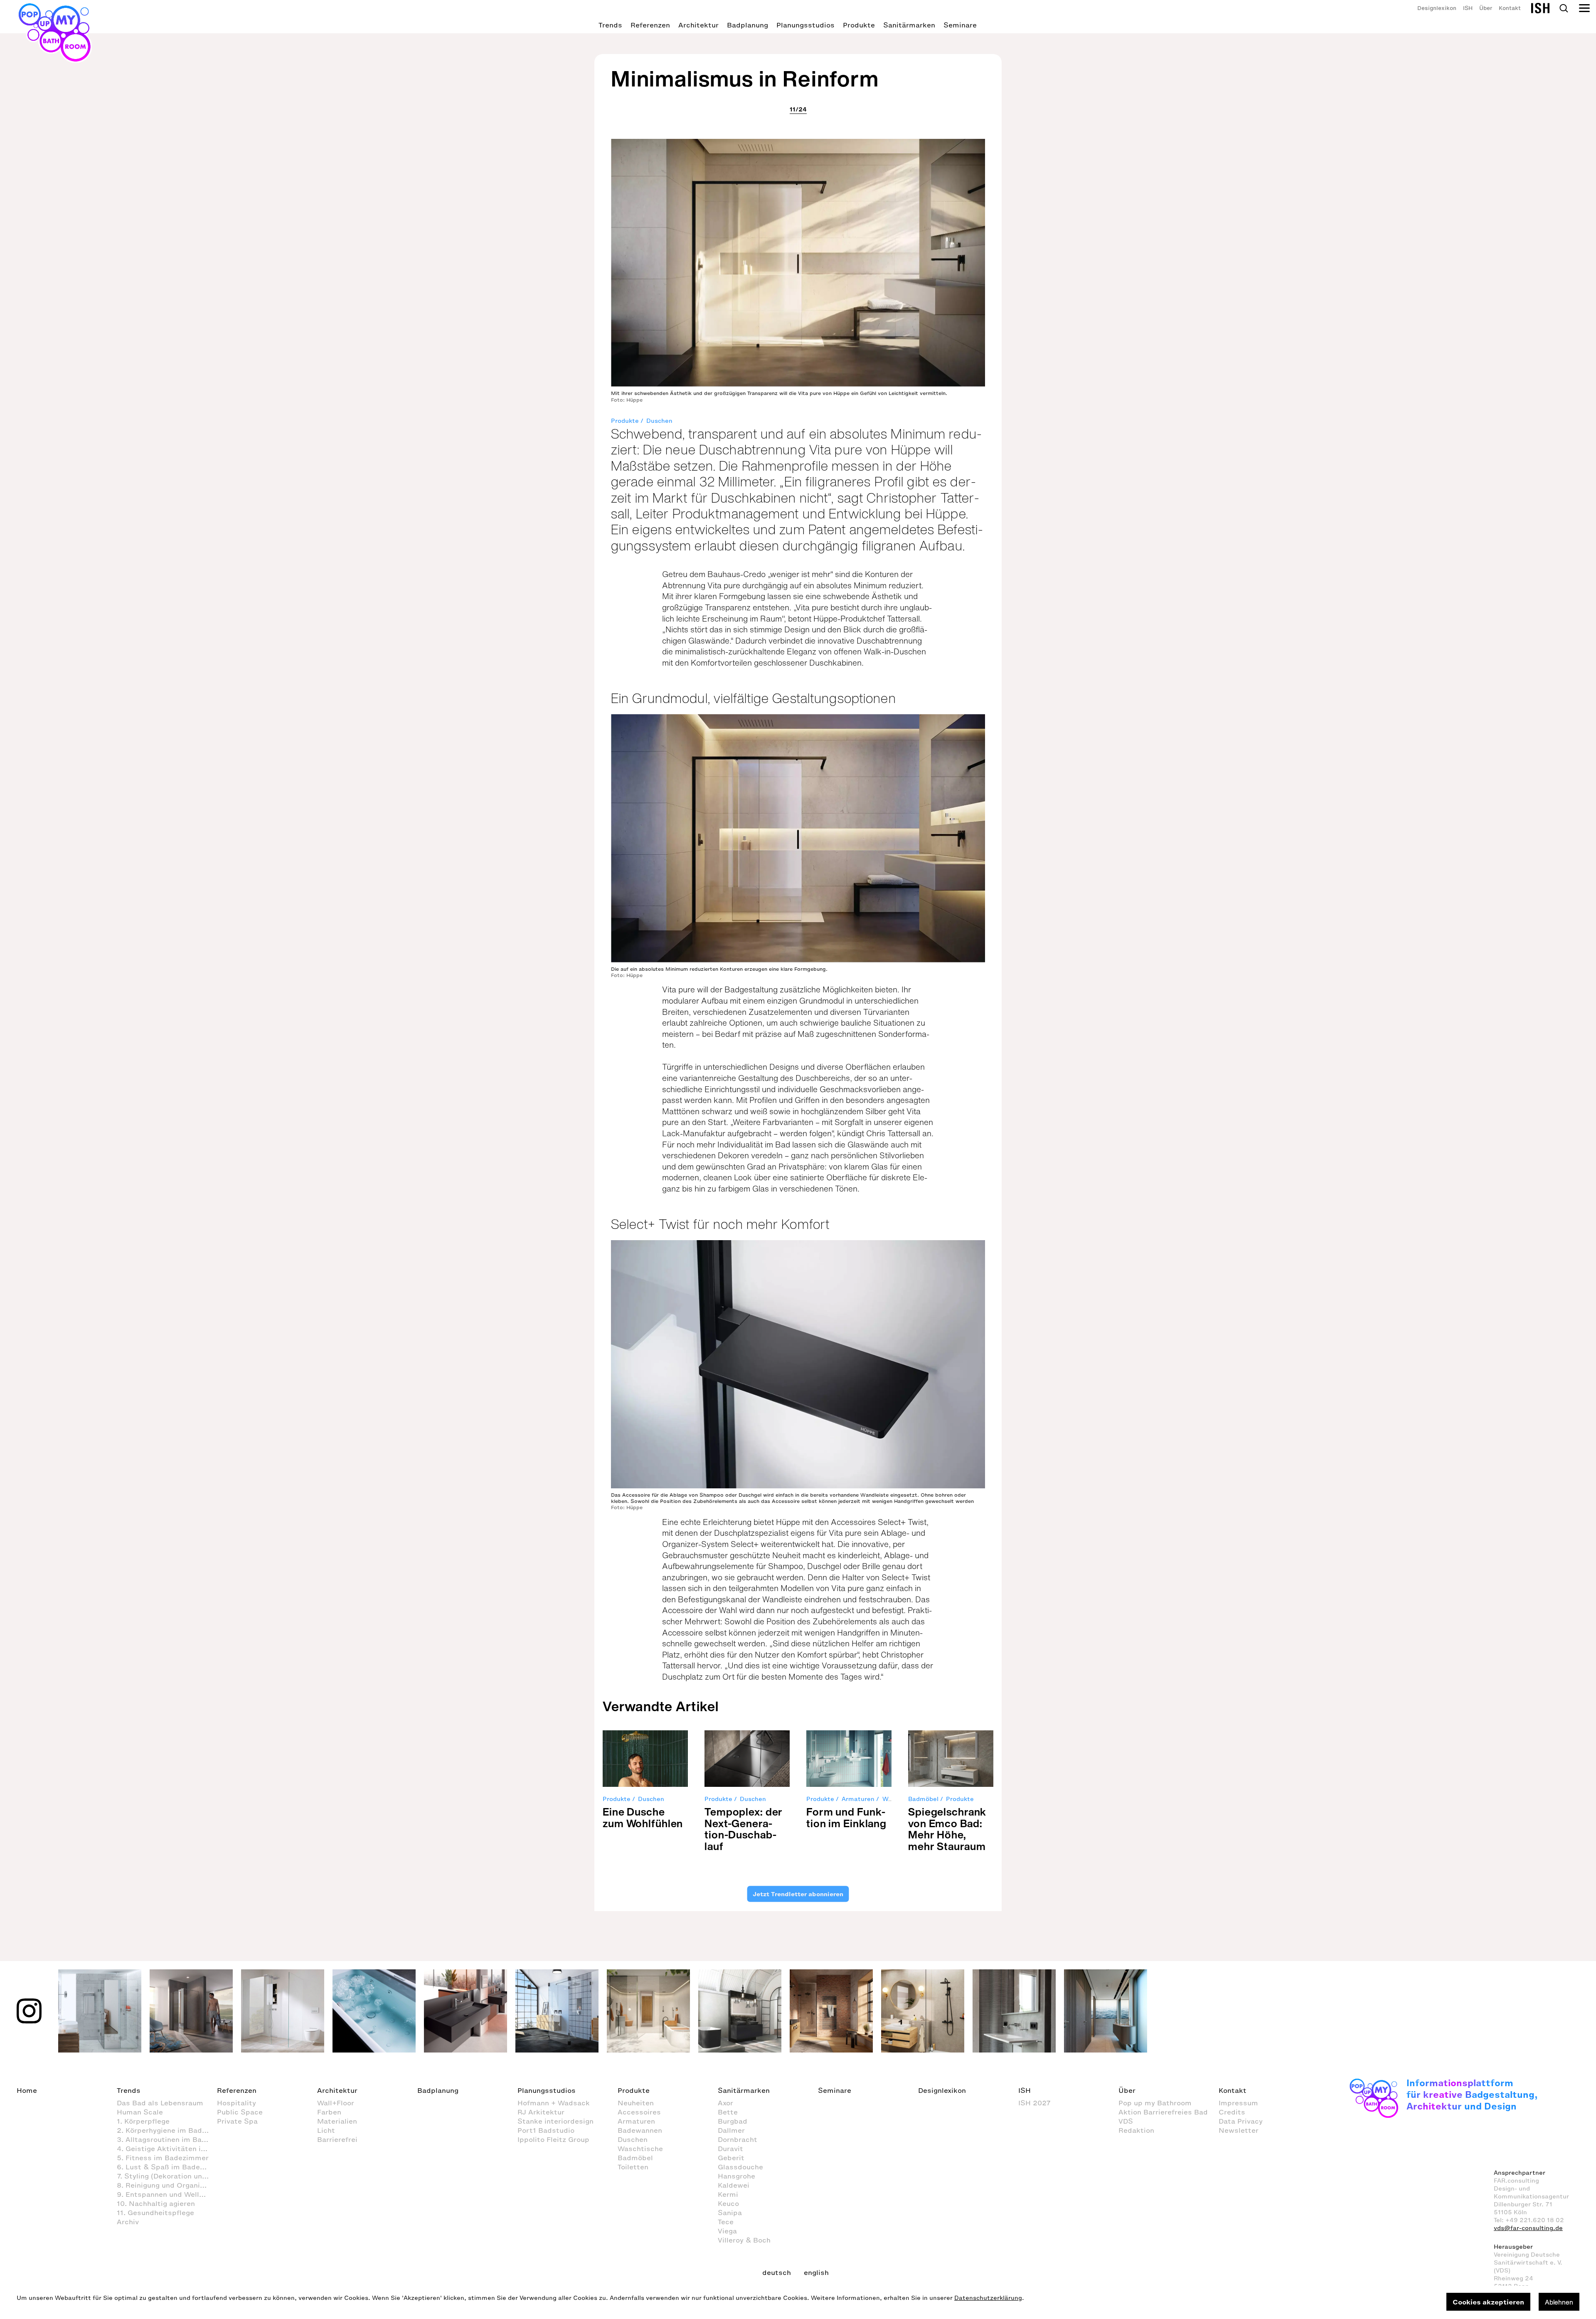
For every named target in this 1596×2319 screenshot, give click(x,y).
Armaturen (858, 1799)
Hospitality (236, 2103)
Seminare (960, 25)
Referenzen (650, 25)
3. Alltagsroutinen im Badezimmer (167, 2139)
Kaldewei (734, 2185)
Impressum (1238, 2103)
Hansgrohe (736, 2176)
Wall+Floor (336, 2103)
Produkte (859, 25)
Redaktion (1136, 2130)
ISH (1468, 8)
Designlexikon (1437, 8)
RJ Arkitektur (541, 2112)
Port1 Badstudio (546, 2130)
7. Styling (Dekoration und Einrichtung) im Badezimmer (167, 2176)
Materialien (337, 2121)
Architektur (698, 25)
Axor (725, 2103)
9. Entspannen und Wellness (166, 2194)
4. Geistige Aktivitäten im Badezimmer (167, 2149)
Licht (326, 2130)
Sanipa (730, 2213)
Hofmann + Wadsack (554, 2103)
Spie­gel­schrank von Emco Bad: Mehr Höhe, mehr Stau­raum (947, 1829)
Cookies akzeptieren (1488, 2302)
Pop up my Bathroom (1155, 2103)
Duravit (730, 2149)
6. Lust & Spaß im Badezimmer (167, 2167)
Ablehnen (1559, 2302)
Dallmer (731, 2130)
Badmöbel (923, 1799)
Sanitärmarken (909, 25)
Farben (329, 2112)
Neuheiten (636, 2103)
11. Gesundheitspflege (155, 2213)
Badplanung (748, 25)
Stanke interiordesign (555, 2121)
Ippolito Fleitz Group (553, 2139)
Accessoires (639, 2112)
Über (1486, 8)
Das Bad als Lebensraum (160, 2103)
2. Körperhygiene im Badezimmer (167, 2130)
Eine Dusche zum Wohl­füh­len (643, 1817)
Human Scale (140, 2112)
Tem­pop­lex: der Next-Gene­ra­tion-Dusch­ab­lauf (744, 1829)
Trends (610, 25)
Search (1564, 8)
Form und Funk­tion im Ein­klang (846, 1817)
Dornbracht (738, 2139)
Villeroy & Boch (744, 2240)
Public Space (240, 2112)
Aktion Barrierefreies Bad (1163, 2112)
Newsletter (1239, 2130)
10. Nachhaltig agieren (156, 2203)
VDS (1126, 2121)
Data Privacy (1241, 2121)
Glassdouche (740, 2167)
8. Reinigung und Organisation (167, 2185)
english (816, 2272)
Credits (1232, 2112)
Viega (727, 2231)
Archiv (128, 2222)
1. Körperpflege (143, 2121)
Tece (726, 2222)
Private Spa (237, 2121)
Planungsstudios (805, 25)
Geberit (731, 2158)
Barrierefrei (337, 2139)
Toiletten (633, 2167)
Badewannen (640, 2130)
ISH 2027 (1034, 2103)
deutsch (777, 2272)
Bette (728, 2112)
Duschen (659, 421)
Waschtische (640, 2149)
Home (27, 2090)
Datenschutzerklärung (988, 2298)
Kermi (728, 2194)
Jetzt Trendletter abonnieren (798, 1894)
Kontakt (1510, 8)
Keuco (728, 2203)
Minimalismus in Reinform (745, 78)
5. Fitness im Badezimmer (163, 2158)
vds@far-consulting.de (1528, 2228)
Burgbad (733, 2121)
